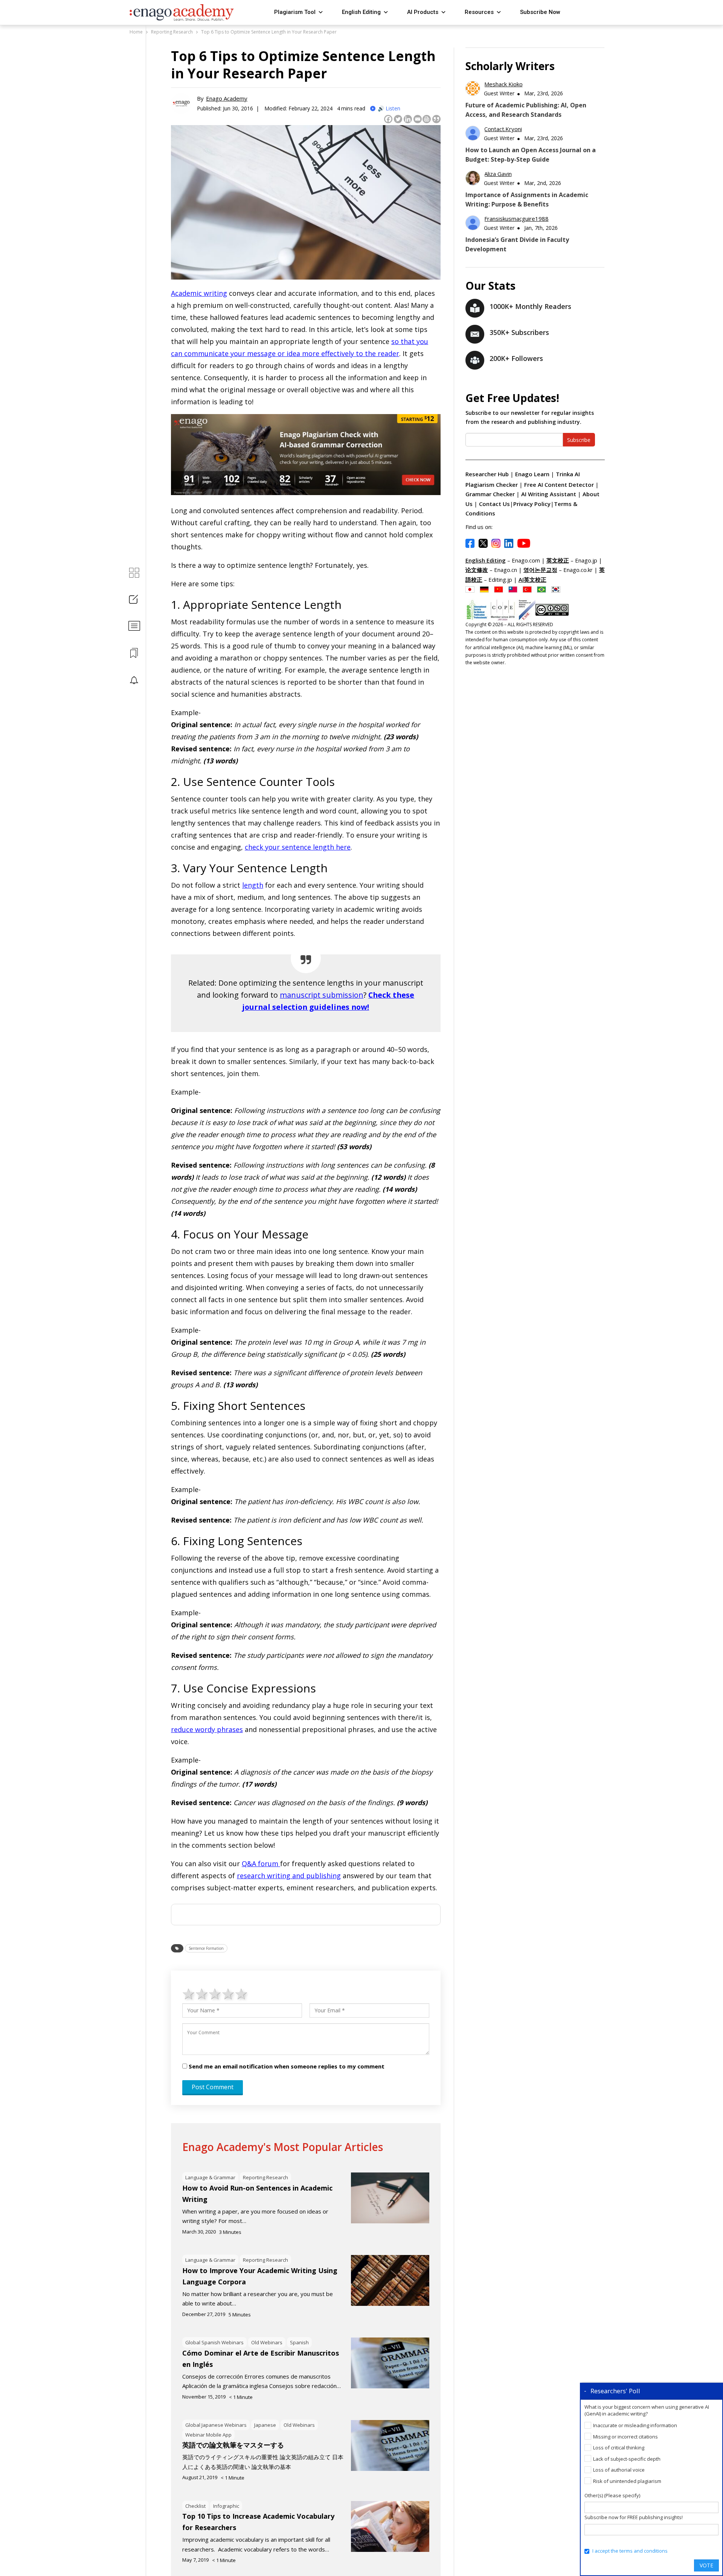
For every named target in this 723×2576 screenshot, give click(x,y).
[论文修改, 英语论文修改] (500, 589)
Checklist (195, 2506)
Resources (479, 12)
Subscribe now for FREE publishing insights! (634, 2517)
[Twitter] (398, 119)
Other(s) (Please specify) (612, 2495)
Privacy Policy (532, 504)
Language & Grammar (210, 2177)
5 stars (242, 1994)
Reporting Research (265, 2177)
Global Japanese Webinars (216, 2425)
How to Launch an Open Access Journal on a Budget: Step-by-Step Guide (531, 155)
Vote (706, 2565)
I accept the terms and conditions (630, 2551)
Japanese (265, 2425)
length (253, 885)
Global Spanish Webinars (214, 2342)
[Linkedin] (408, 119)
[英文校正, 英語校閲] (472, 589)
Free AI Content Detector (560, 485)
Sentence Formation (206, 1948)
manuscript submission (322, 995)
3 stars (215, 1994)
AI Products (423, 12)
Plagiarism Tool (295, 12)
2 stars (202, 1994)
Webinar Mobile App (208, 2435)
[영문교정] (558, 589)
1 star (189, 1994)
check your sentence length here (298, 847)
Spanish (299, 2342)
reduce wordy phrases (207, 1729)
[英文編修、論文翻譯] (515, 589)
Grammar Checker (491, 494)
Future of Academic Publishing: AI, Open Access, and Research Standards (526, 110)
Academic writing (199, 293)
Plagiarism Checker (492, 485)
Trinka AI (568, 474)
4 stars (228, 1994)
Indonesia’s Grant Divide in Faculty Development (517, 244)
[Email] (418, 119)
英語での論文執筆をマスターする (233, 2445)
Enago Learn (532, 474)
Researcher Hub (487, 474)
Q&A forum (261, 1864)
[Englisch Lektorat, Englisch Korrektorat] (486, 589)
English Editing (361, 12)
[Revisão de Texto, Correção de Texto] (543, 589)
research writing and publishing (289, 1876)
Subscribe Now (540, 12)
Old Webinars (267, 2342)
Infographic (226, 2506)
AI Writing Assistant (549, 494)
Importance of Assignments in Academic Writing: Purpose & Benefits (527, 200)
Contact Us (494, 504)
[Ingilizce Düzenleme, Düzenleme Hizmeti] (529, 589)
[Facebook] (388, 119)
